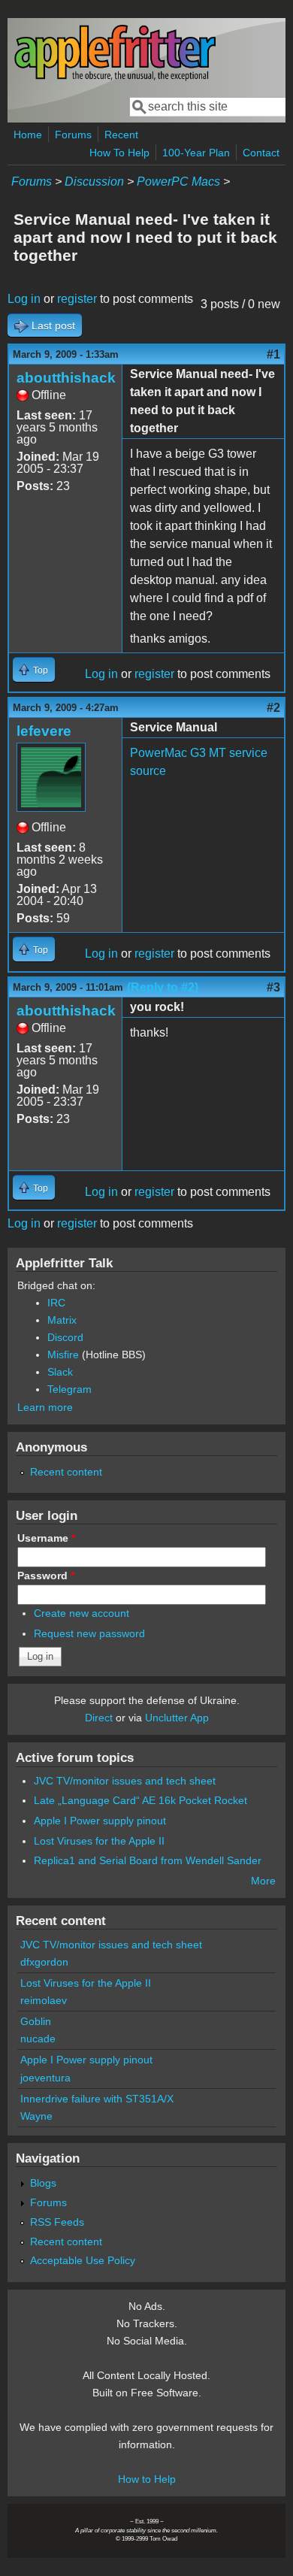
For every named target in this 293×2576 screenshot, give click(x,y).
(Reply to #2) (163, 987)
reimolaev (44, 2000)
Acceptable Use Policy (83, 2260)
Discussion (94, 182)
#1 (273, 354)
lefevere (44, 731)
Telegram (69, 1389)
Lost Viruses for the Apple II (99, 1841)
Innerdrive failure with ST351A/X (97, 2099)
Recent (121, 135)
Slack (60, 1372)
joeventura (45, 2078)
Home (28, 135)
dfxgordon (44, 1962)
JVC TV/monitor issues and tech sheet (125, 1781)
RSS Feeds (57, 2222)
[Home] (115, 78)
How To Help (119, 153)
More (263, 1881)
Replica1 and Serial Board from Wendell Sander (148, 1860)
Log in (24, 299)
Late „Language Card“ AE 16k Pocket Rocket (140, 1800)
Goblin (36, 2021)
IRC (56, 1303)
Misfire (63, 1355)
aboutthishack (66, 378)
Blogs (43, 2183)
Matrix (62, 1320)
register (77, 299)
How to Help (147, 2479)
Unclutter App (177, 1718)
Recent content (66, 1472)
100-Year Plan (196, 153)
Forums (73, 135)
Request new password (89, 1633)
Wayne (36, 2116)
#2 (273, 708)
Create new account (82, 1613)
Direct (99, 1718)
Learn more (45, 1407)
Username (46, 1538)
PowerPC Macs (178, 182)
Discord (65, 1337)
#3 (273, 987)
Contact (261, 153)
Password (46, 1576)
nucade (38, 2039)
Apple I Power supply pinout (100, 1821)
